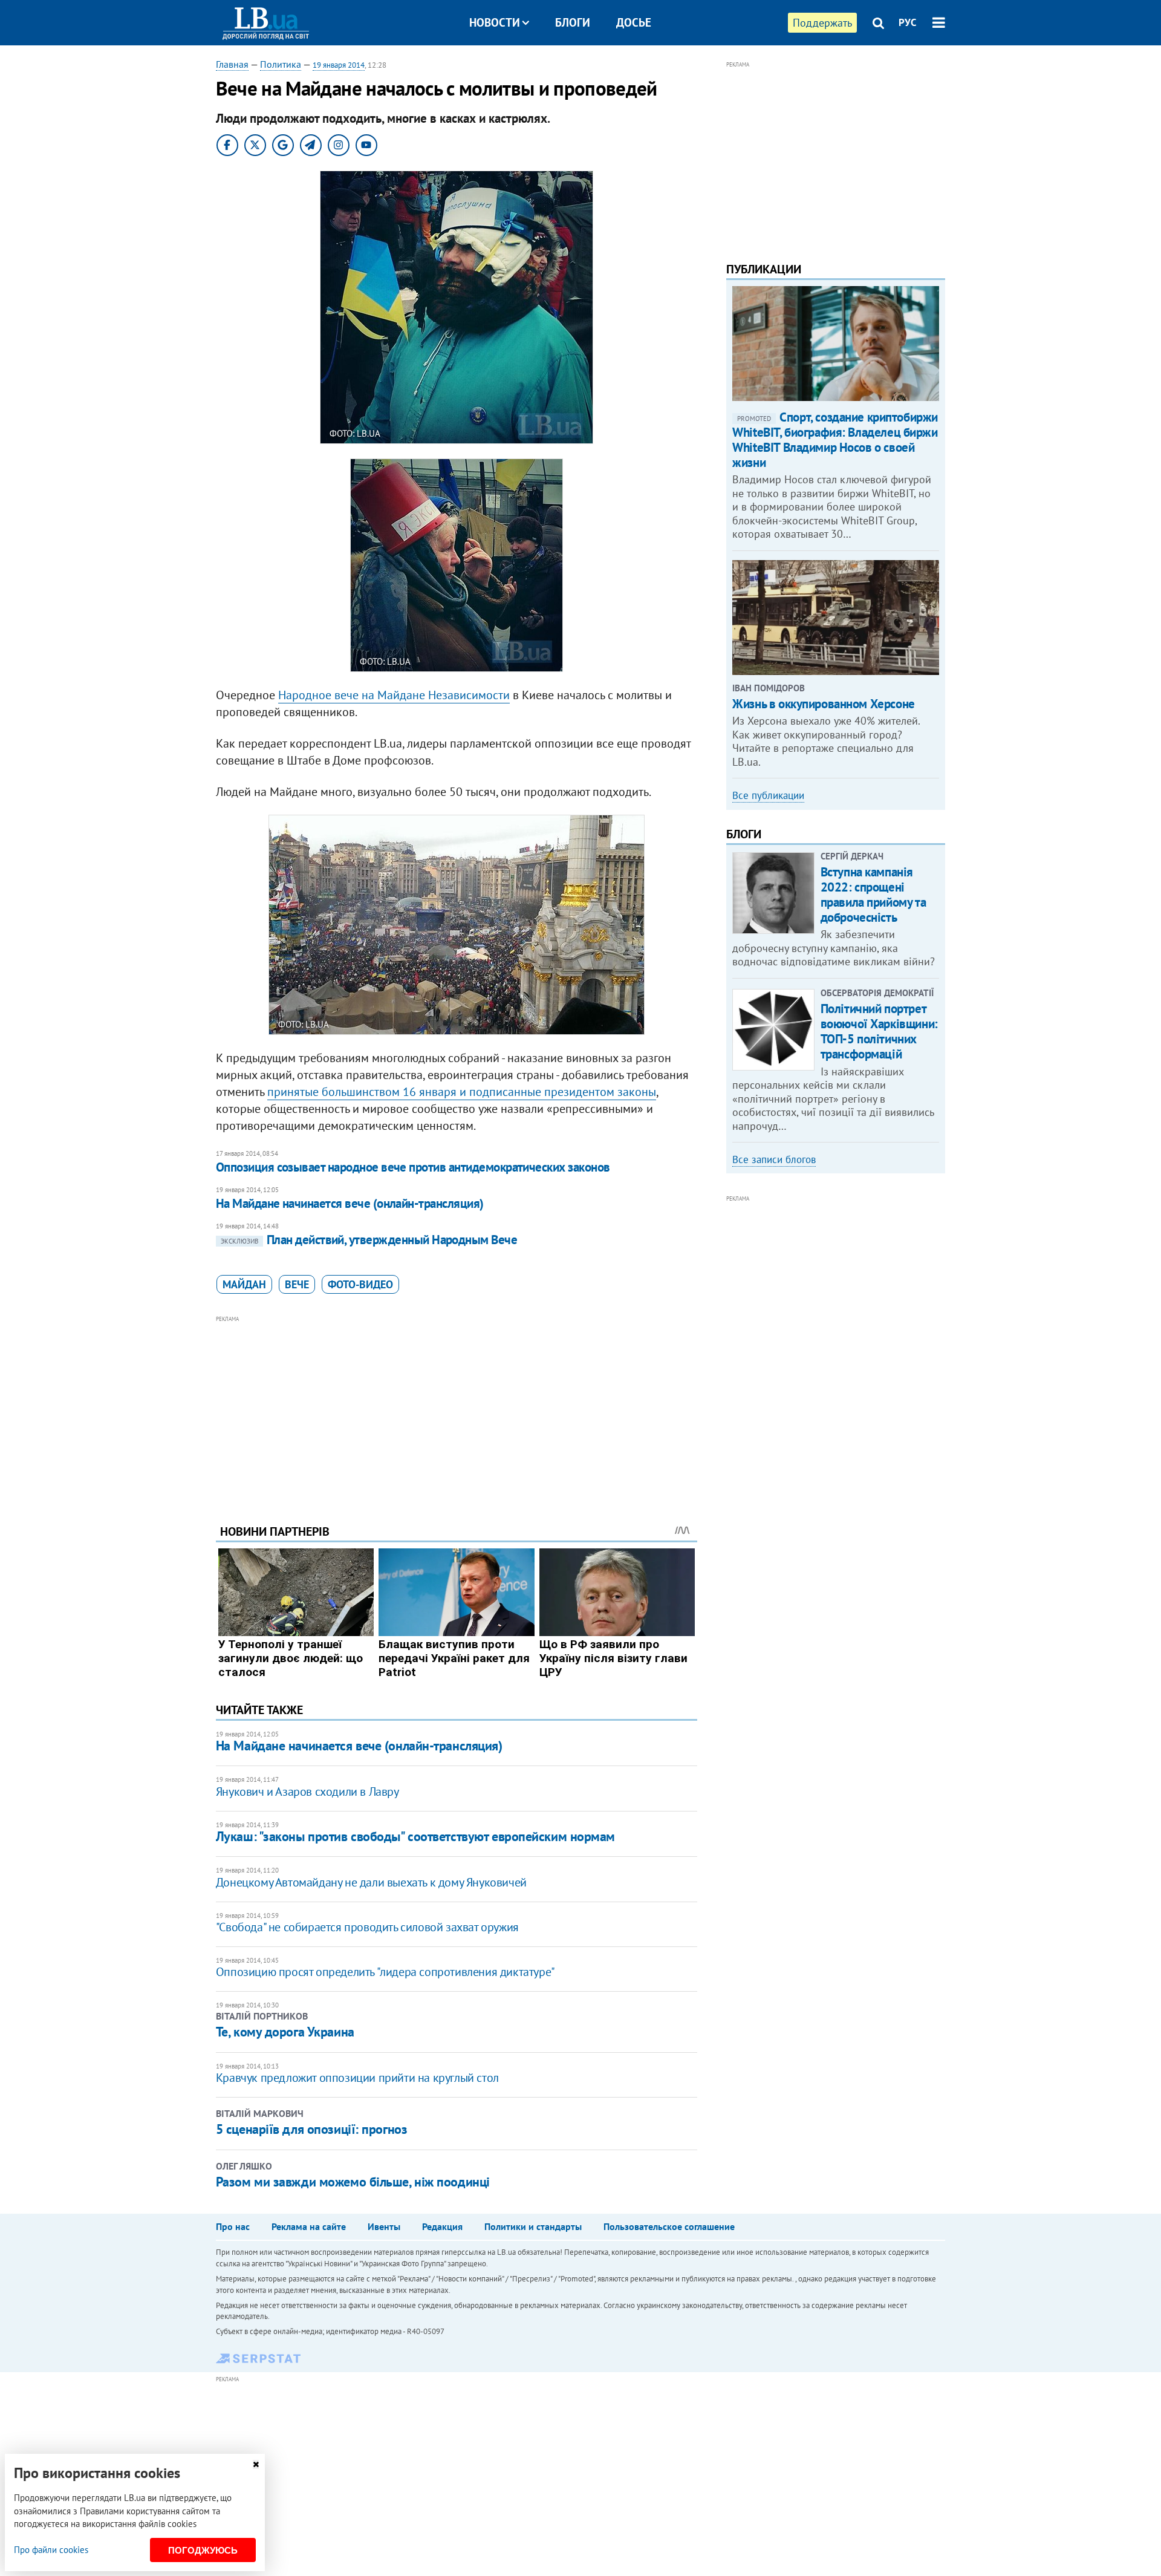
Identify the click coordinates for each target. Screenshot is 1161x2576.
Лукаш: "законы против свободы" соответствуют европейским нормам (415, 1836)
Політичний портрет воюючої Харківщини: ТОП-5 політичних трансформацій (879, 1032)
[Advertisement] (457, 1410)
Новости (495, 22)
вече (297, 1284)
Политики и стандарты (533, 2226)
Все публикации (768, 795)
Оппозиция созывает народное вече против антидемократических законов (413, 1167)
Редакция (442, 2226)
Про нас (233, 2226)
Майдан (244, 1284)
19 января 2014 (339, 65)
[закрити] (256, 2464)
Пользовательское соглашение (669, 2226)
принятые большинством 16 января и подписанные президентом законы (462, 1092)
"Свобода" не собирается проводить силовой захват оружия (367, 1927)
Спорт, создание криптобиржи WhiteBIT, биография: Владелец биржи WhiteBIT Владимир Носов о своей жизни (835, 440)
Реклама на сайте (309, 2226)
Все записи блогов (774, 1159)
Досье (634, 22)
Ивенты (384, 2226)
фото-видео (360, 1284)
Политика (281, 64)
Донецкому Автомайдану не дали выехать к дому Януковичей (371, 1882)
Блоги (573, 22)
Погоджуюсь (203, 2550)
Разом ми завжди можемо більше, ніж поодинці (353, 2182)
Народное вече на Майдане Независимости (394, 695)
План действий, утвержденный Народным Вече (369, 1240)
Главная (232, 64)
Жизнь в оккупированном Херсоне (823, 704)
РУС (908, 22)
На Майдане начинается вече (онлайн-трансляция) (350, 1203)
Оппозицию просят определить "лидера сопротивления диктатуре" (385, 1972)
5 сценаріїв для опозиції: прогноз (311, 2129)
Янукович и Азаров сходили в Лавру (307, 1792)
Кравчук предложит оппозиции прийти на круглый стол (357, 2078)
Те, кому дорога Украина (285, 2032)
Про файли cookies (51, 2550)
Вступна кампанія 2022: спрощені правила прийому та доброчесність (873, 895)
